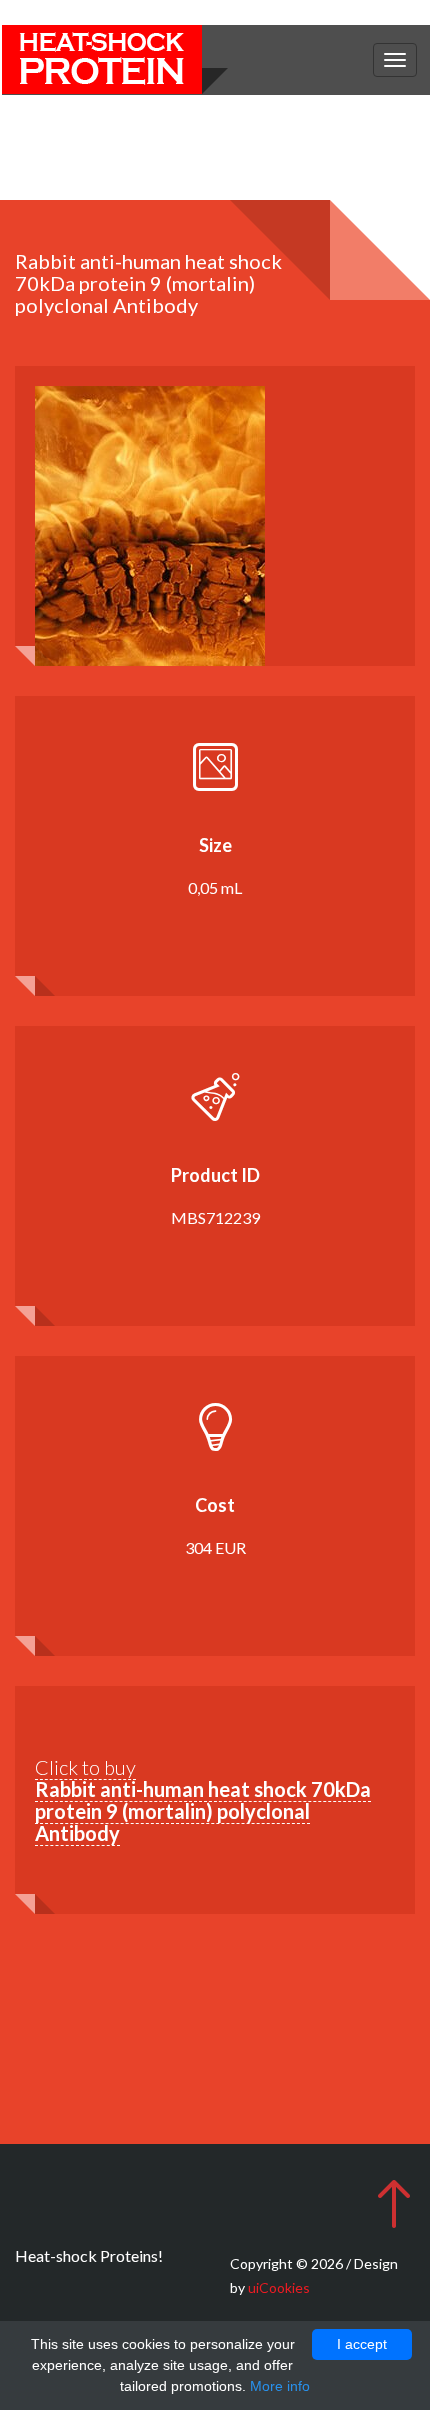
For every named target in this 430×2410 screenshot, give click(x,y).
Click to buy (203, 1800)
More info (280, 2386)
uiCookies (279, 2287)
